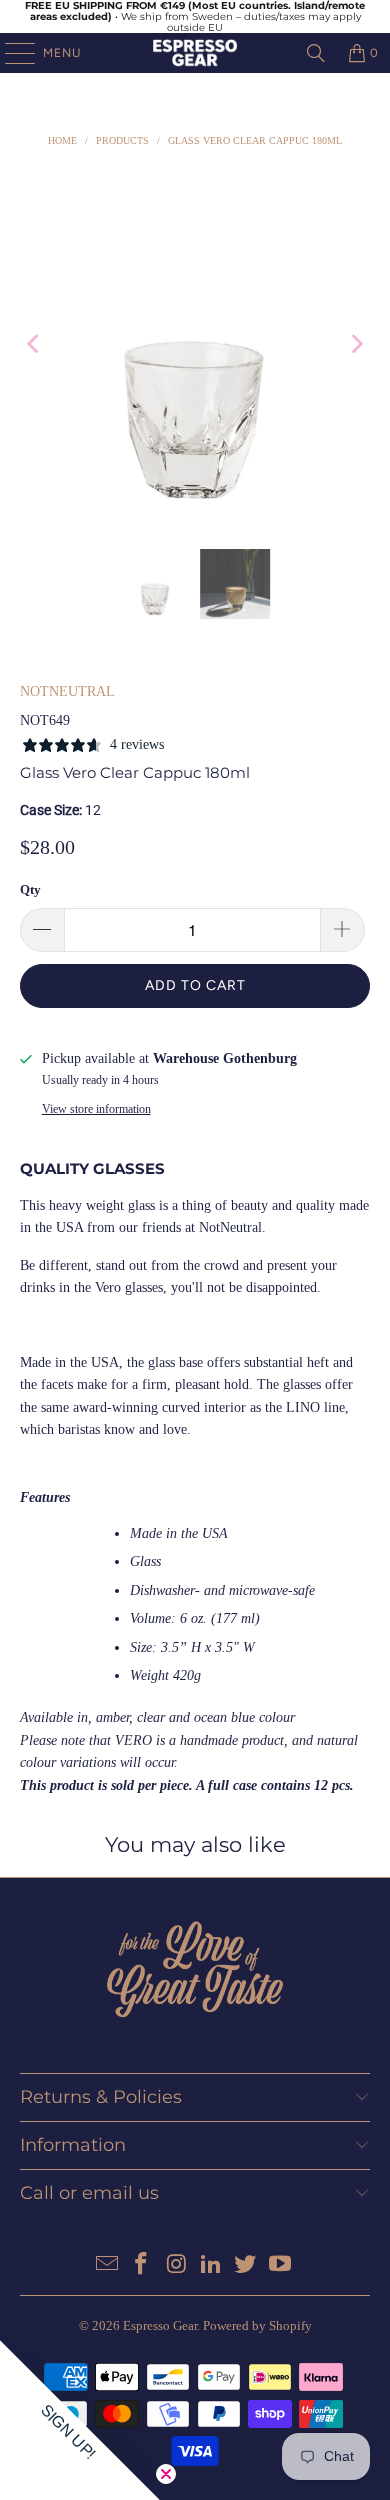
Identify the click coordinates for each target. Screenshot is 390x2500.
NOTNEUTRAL (67, 691)
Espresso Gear (160, 2325)
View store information (96, 1109)
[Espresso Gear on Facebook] (142, 2265)
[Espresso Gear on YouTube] (281, 2265)
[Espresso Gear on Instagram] (177, 2265)
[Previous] (35, 343)
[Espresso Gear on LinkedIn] (212, 2265)
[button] (80, 2420)
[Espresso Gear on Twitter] (246, 2265)
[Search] (316, 53)
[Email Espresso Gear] (107, 2265)
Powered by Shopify (257, 2325)
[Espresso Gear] (195, 53)
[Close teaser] (166, 2474)
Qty (30, 889)
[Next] (355, 343)
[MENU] (10, 53)
